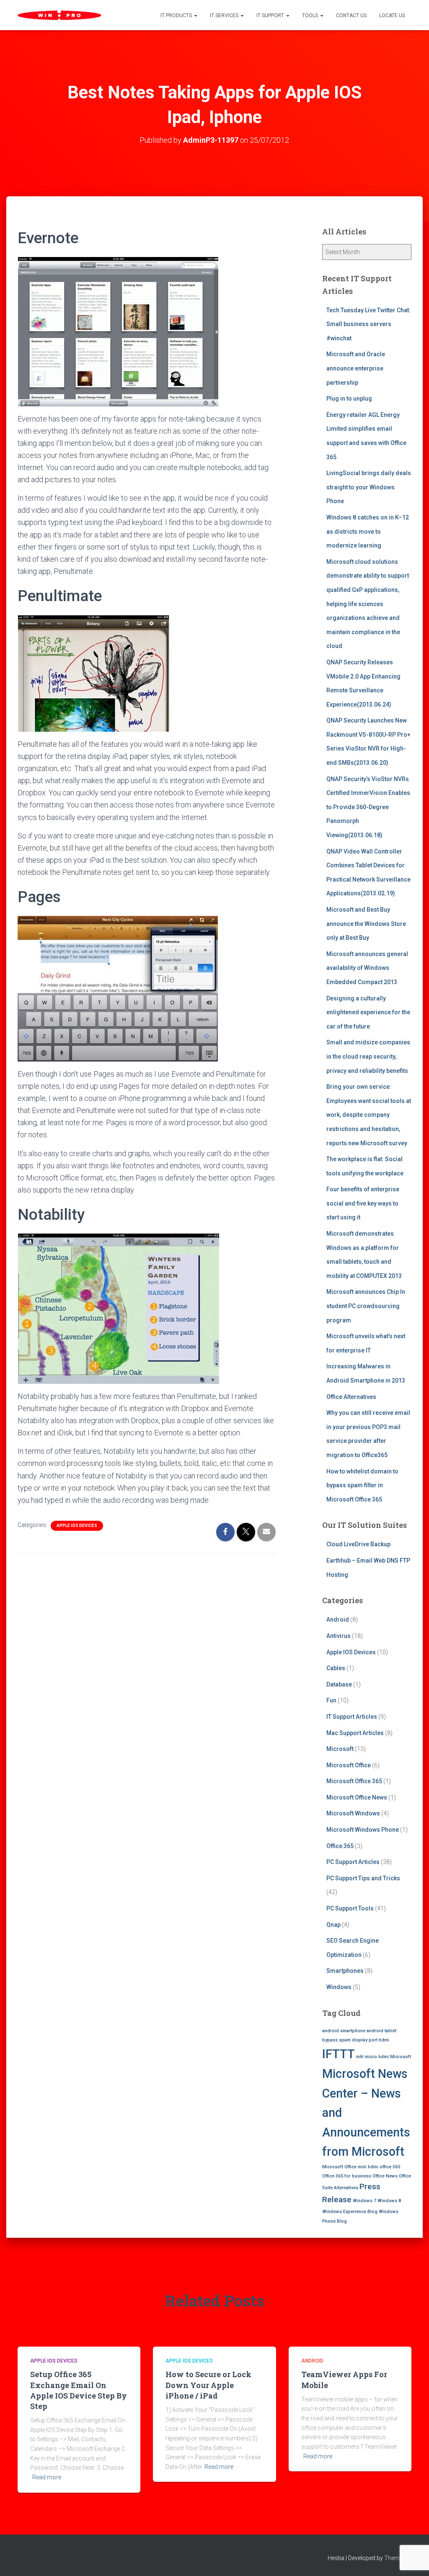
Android (338, 1620)
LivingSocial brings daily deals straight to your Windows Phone (369, 487)
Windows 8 (389, 2201)
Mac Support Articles (355, 1733)
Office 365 (340, 1846)
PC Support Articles (353, 1862)
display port (365, 2040)
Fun (331, 1700)
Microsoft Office (349, 1765)
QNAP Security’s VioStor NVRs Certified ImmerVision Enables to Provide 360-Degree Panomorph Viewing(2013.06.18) (368, 807)
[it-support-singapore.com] (59, 15)
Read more (47, 2477)
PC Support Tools (350, 1908)
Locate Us (392, 15)
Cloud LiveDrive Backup (358, 1544)
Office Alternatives (351, 1397)
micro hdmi (377, 2057)
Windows (339, 1987)
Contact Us (351, 15)
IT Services (225, 15)
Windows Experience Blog (350, 2212)
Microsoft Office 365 (354, 1781)
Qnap (333, 1925)
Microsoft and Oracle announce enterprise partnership (356, 368)
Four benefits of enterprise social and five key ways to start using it (363, 1203)
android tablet (381, 2031)
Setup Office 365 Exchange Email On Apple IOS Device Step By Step (79, 2390)
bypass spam (336, 2040)
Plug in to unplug (349, 398)
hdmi (384, 2040)
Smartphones (345, 1971)
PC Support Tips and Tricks (363, 1878)
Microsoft (340, 1749)
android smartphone (344, 2031)
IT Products (177, 15)
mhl (360, 2057)
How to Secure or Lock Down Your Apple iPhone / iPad (208, 2385)
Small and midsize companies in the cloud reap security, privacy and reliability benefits (368, 1056)
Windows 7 (364, 2201)
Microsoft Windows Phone (363, 1830)
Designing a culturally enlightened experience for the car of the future (368, 1012)
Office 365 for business (347, 2176)
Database (339, 1684)
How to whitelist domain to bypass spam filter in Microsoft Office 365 (362, 1485)
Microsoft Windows (353, 1813)
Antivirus (339, 1636)
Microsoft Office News (357, 1797)
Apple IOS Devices (77, 1526)
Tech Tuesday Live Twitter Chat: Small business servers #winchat (368, 324)
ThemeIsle (398, 2558)
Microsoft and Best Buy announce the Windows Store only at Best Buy (366, 924)
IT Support (271, 15)
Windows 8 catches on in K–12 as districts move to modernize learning (368, 531)
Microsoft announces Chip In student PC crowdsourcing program (366, 1306)
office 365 (390, 2167)
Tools (311, 15)
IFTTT (339, 2054)
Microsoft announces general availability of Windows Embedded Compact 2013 (367, 968)
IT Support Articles (352, 1717)
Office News (385, 2176)
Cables (336, 1668)
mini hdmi (368, 2167)
